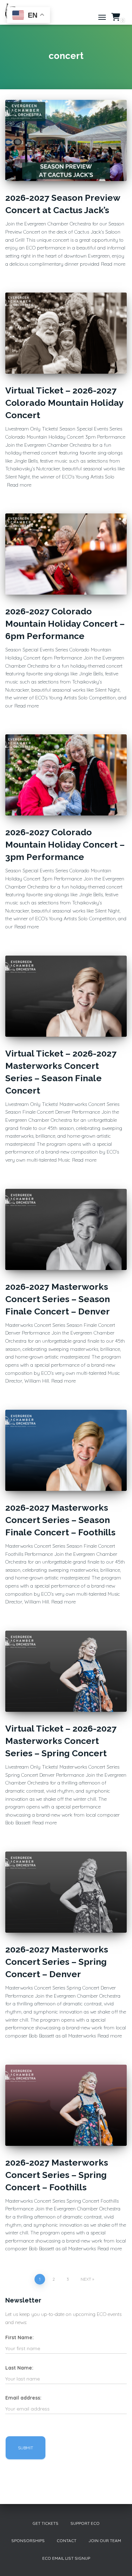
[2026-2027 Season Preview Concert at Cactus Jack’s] (66, 140)
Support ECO (85, 2523)
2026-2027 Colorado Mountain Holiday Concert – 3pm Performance (65, 844)
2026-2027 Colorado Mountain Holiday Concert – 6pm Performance (65, 624)
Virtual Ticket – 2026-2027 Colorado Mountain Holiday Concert (64, 403)
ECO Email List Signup (66, 2558)
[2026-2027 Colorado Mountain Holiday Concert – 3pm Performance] (66, 775)
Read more (113, 264)
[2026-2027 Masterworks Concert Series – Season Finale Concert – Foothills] (66, 1450)
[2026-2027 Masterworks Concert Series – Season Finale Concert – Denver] (66, 1229)
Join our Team (105, 2541)
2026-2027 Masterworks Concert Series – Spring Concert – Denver (57, 1962)
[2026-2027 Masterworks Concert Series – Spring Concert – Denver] (66, 1892)
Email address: (23, 2398)
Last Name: (19, 2368)
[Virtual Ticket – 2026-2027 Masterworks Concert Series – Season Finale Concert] (66, 996)
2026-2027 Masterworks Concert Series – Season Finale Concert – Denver (58, 1299)
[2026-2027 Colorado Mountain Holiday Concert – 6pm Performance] (66, 554)
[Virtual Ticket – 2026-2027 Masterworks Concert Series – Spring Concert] (66, 1671)
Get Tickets (45, 2523)
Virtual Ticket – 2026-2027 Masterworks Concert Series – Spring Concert (61, 1741)
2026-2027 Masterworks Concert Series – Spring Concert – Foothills (57, 2175)
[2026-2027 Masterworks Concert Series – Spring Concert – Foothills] (66, 2105)
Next (86, 2279)
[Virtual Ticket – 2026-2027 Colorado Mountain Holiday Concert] (66, 333)
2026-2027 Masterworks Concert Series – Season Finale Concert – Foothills (60, 1520)
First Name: (20, 2337)
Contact (67, 2541)
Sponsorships (28, 2541)
